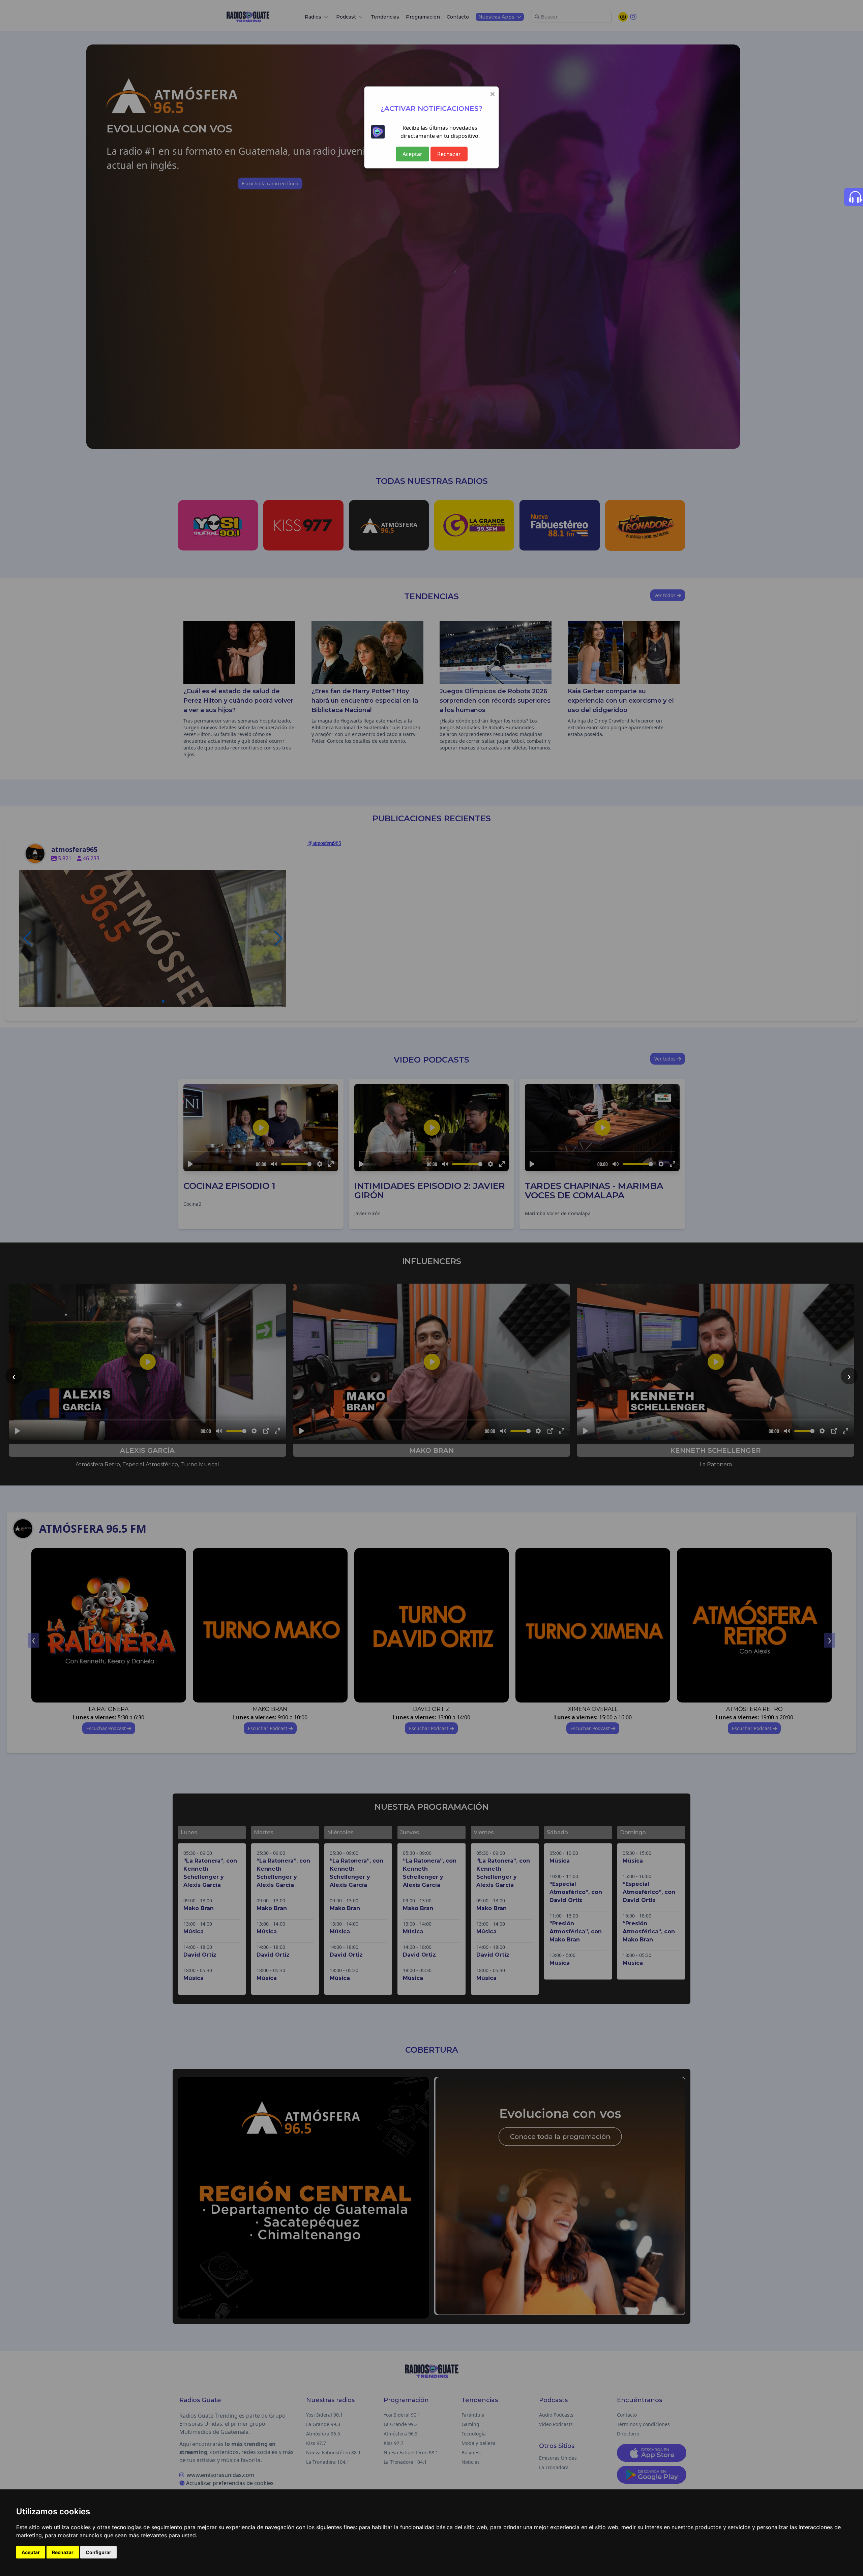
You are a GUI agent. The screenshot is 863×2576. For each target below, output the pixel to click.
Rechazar (449, 154)
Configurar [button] (98, 2552)
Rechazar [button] (63, 2552)
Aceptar (412, 154)
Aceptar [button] (31, 2552)
